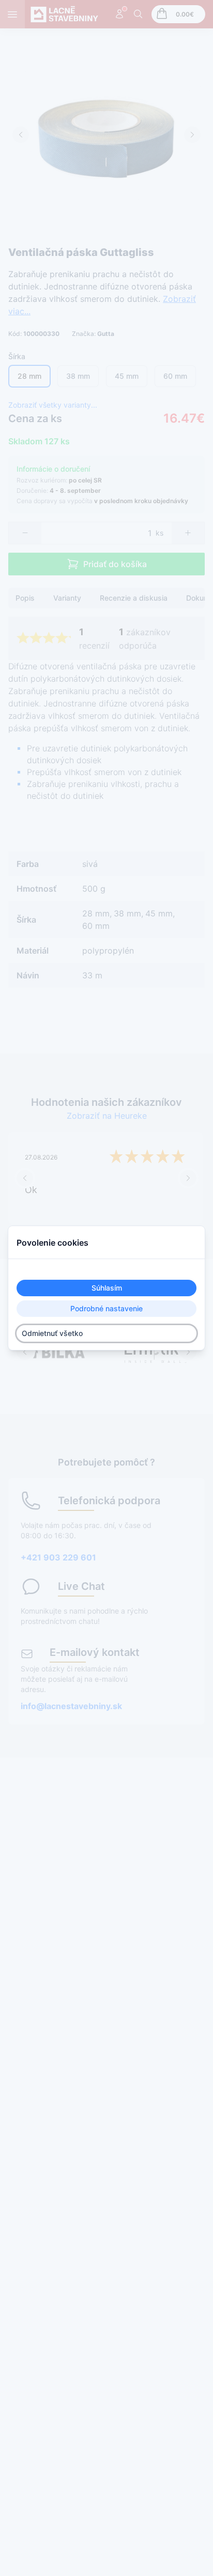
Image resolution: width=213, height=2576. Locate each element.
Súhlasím (107, 1288)
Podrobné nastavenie (106, 1308)
